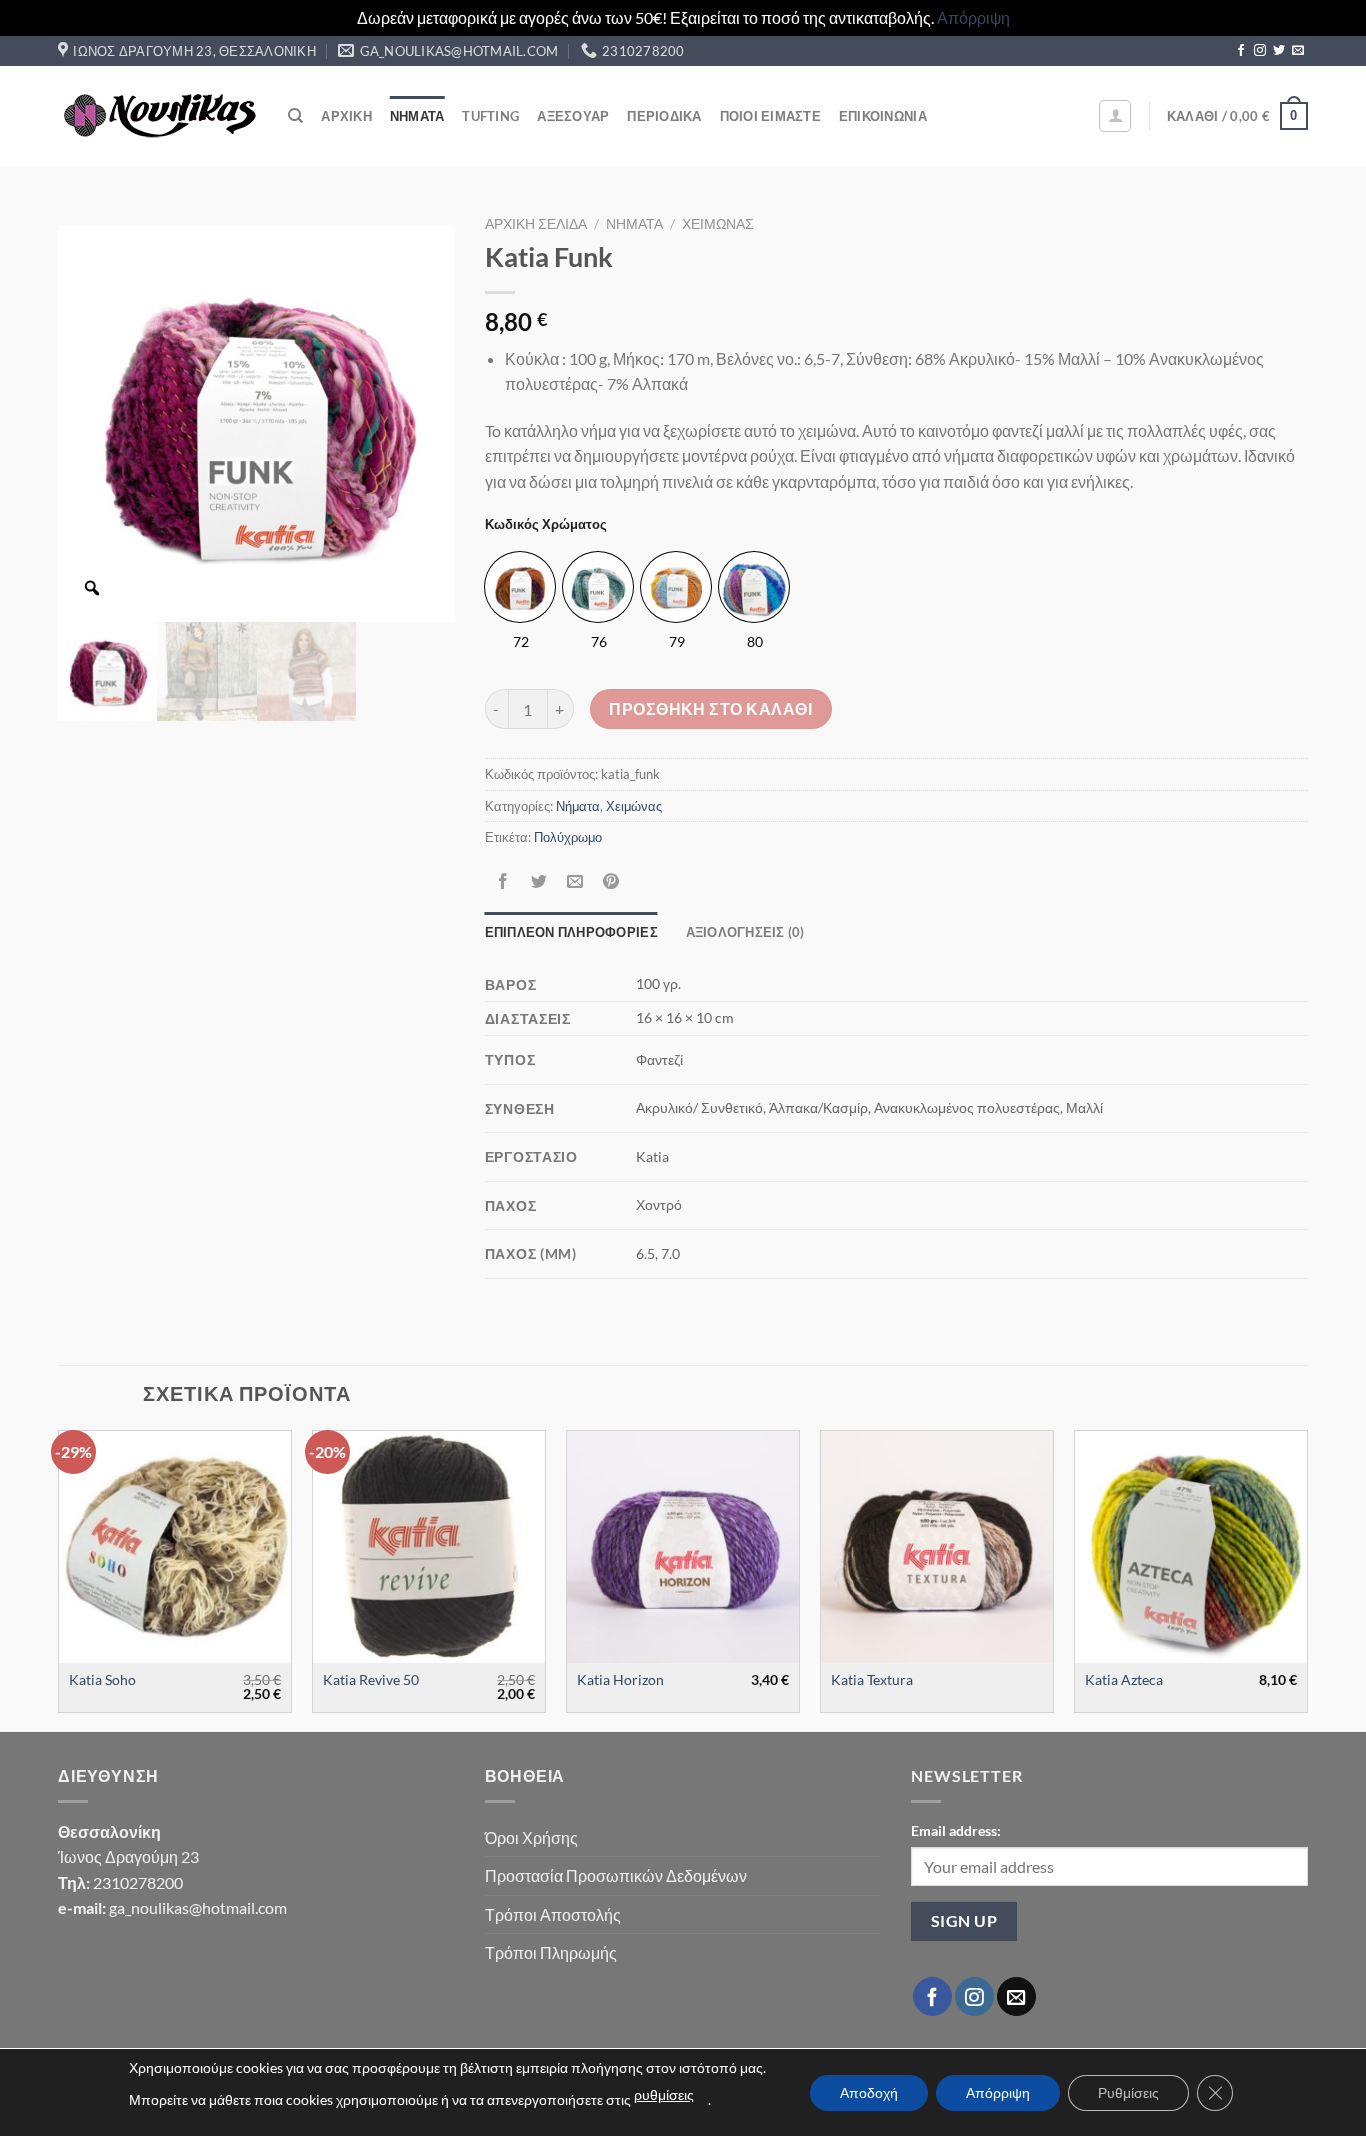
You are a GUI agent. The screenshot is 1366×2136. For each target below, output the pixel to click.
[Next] (1307, 1579)
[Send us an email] (1298, 51)
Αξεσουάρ (573, 116)
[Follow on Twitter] (1279, 51)
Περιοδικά (664, 116)
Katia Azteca (1124, 1679)
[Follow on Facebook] (1241, 51)
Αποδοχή (869, 2092)
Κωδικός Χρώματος (546, 525)
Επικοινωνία (883, 116)
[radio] (520, 587)
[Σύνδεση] (1115, 116)
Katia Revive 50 (371, 1679)
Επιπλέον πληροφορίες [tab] (571, 932)
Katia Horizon (620, 1679)
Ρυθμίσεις (1128, 2092)
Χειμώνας (718, 224)
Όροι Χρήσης (531, 1837)
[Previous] (59, 1579)
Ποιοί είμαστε (770, 116)
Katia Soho (102, 1679)
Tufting (490, 116)
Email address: (956, 1830)
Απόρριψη (973, 17)
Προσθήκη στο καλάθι (710, 709)
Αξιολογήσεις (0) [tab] (745, 932)
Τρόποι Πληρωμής (551, 1952)
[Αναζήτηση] (295, 116)
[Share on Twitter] (538, 881)
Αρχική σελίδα (536, 224)
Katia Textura (872, 1679)
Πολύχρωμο (568, 837)
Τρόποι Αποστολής (553, 1914)
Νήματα (417, 116)
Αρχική (346, 116)
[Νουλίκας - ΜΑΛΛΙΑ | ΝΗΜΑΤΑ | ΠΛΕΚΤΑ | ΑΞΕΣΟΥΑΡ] (158, 116)
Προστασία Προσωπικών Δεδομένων (616, 1875)
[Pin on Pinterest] (611, 881)
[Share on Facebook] (502, 881)
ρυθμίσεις (664, 2094)
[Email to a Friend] (574, 881)
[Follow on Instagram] (1260, 51)
